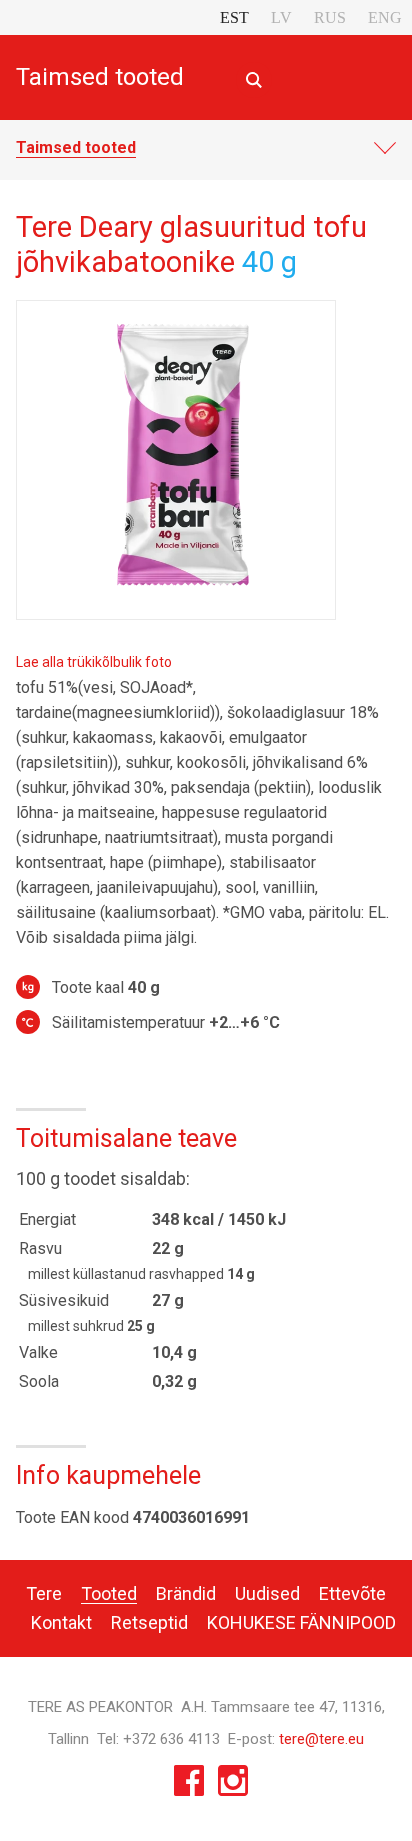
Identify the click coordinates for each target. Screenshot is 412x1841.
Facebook (189, 1785)
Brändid (186, 1593)
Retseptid (149, 1622)
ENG (385, 17)
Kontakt (61, 1622)
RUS (330, 17)
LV (281, 17)
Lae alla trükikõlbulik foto (94, 662)
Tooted (109, 1593)
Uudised (267, 1593)
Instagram (233, 1785)
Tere (44, 1593)
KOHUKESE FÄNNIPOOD (301, 1622)
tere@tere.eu (321, 1739)
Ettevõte (352, 1593)
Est (234, 17)
